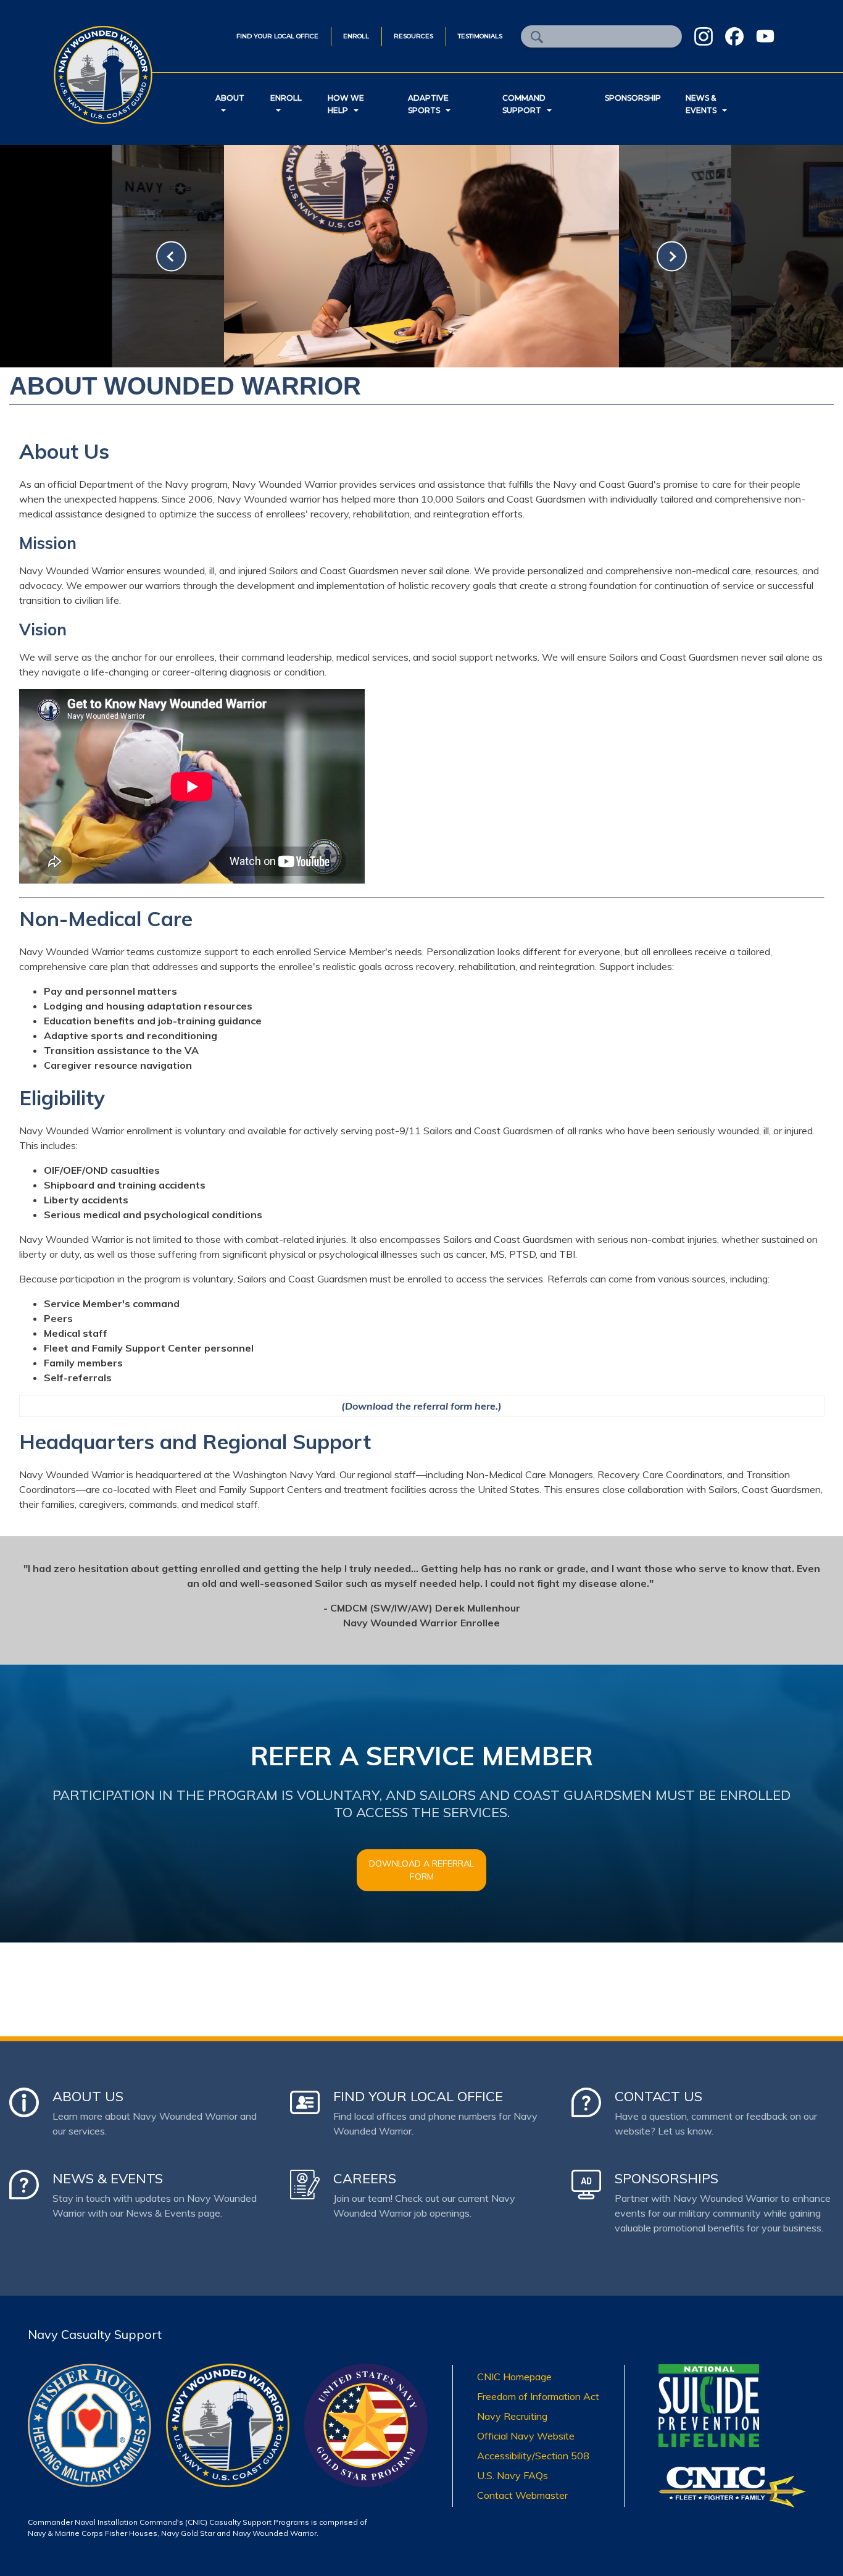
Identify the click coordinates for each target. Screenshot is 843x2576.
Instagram (704, 36)
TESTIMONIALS (480, 36)
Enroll (286, 98)
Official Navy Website (526, 2436)
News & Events (701, 104)
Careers (365, 2178)
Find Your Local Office (418, 2096)
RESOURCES (413, 36)
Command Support (524, 104)
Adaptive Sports (428, 104)
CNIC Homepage (514, 2377)
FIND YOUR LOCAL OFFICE (277, 36)
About (230, 98)
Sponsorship (633, 98)
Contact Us (658, 2096)
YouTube (765, 36)
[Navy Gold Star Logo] (366, 2371)
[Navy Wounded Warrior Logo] (228, 2371)
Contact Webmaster (522, 2495)
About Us (88, 2096)
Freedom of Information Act (538, 2396)
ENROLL (356, 36)
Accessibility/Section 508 (533, 2456)
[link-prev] (171, 257)
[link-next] (672, 257)
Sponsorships (667, 2178)
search (537, 37)
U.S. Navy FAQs (513, 2475)
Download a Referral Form (421, 1870)
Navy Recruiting (512, 2416)
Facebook (734, 36)
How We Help (346, 104)
